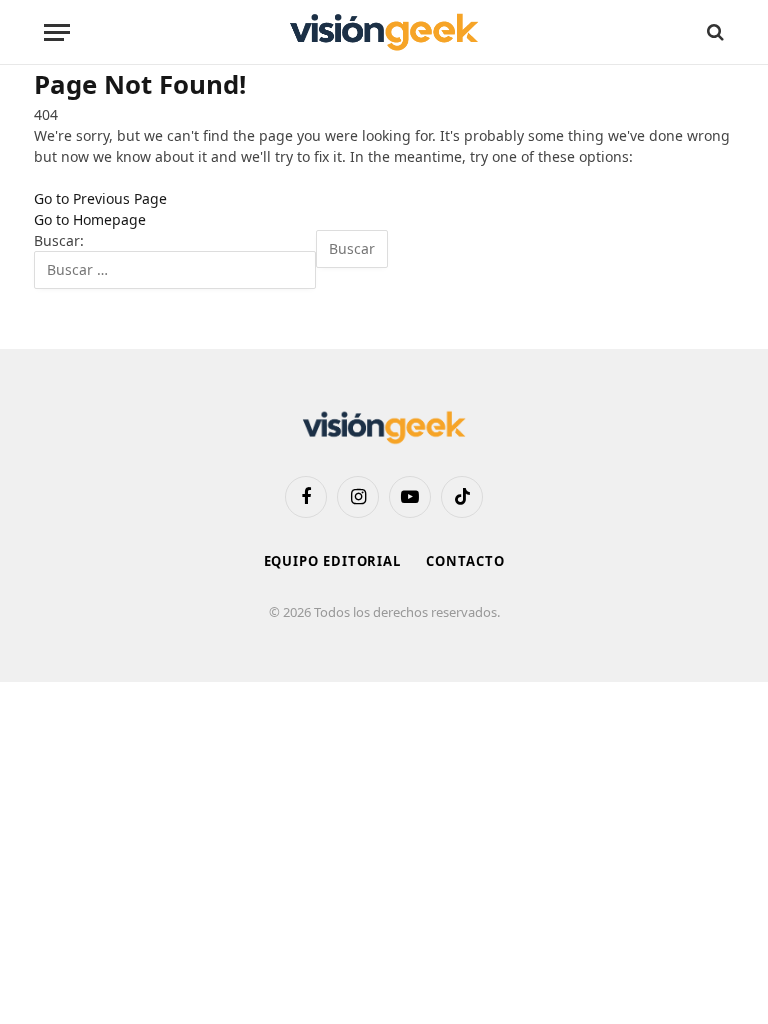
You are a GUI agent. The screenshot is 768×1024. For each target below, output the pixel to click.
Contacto (465, 561)
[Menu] (57, 32)
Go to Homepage (90, 219)
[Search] (713, 32)
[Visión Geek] (384, 32)
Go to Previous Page (100, 198)
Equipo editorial (333, 561)
